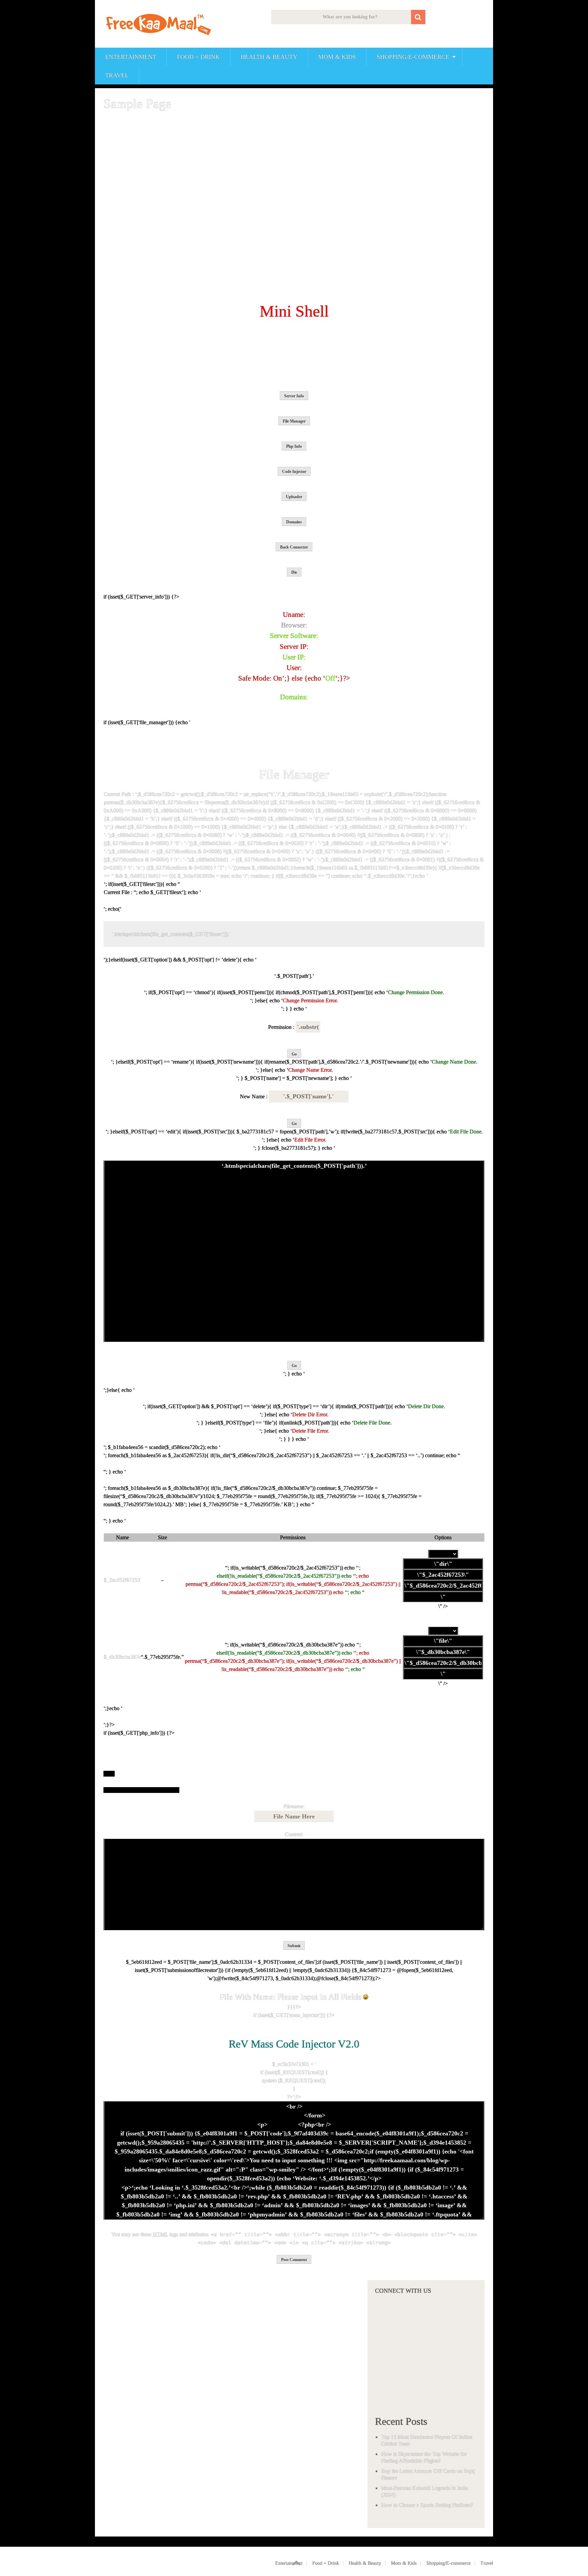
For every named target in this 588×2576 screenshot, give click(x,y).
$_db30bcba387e (122, 1657)
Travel (117, 75)
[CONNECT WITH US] (426, 2401)
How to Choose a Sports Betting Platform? (427, 2505)
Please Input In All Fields (320, 1997)
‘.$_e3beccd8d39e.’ (386, 876)
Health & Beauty (269, 57)
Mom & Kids (337, 57)
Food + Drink (198, 57)
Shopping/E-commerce (413, 57)
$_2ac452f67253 (122, 1580)
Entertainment (131, 57)
